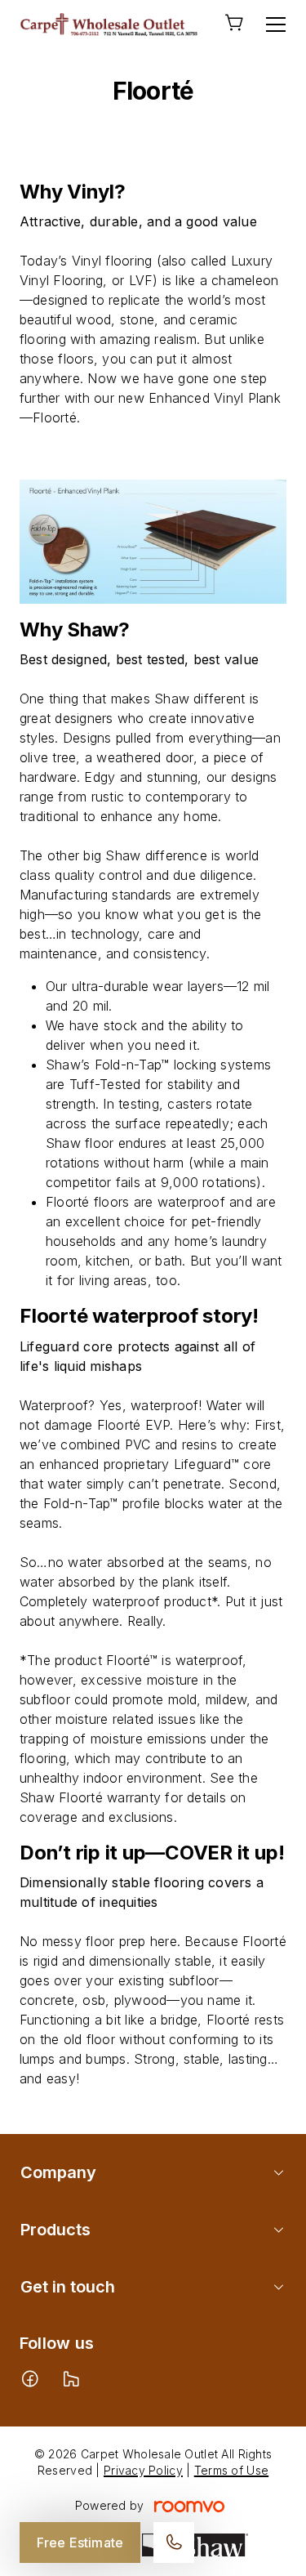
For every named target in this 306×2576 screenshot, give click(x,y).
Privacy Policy (143, 2470)
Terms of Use (231, 2470)
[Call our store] (174, 2543)
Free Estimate (80, 2543)
